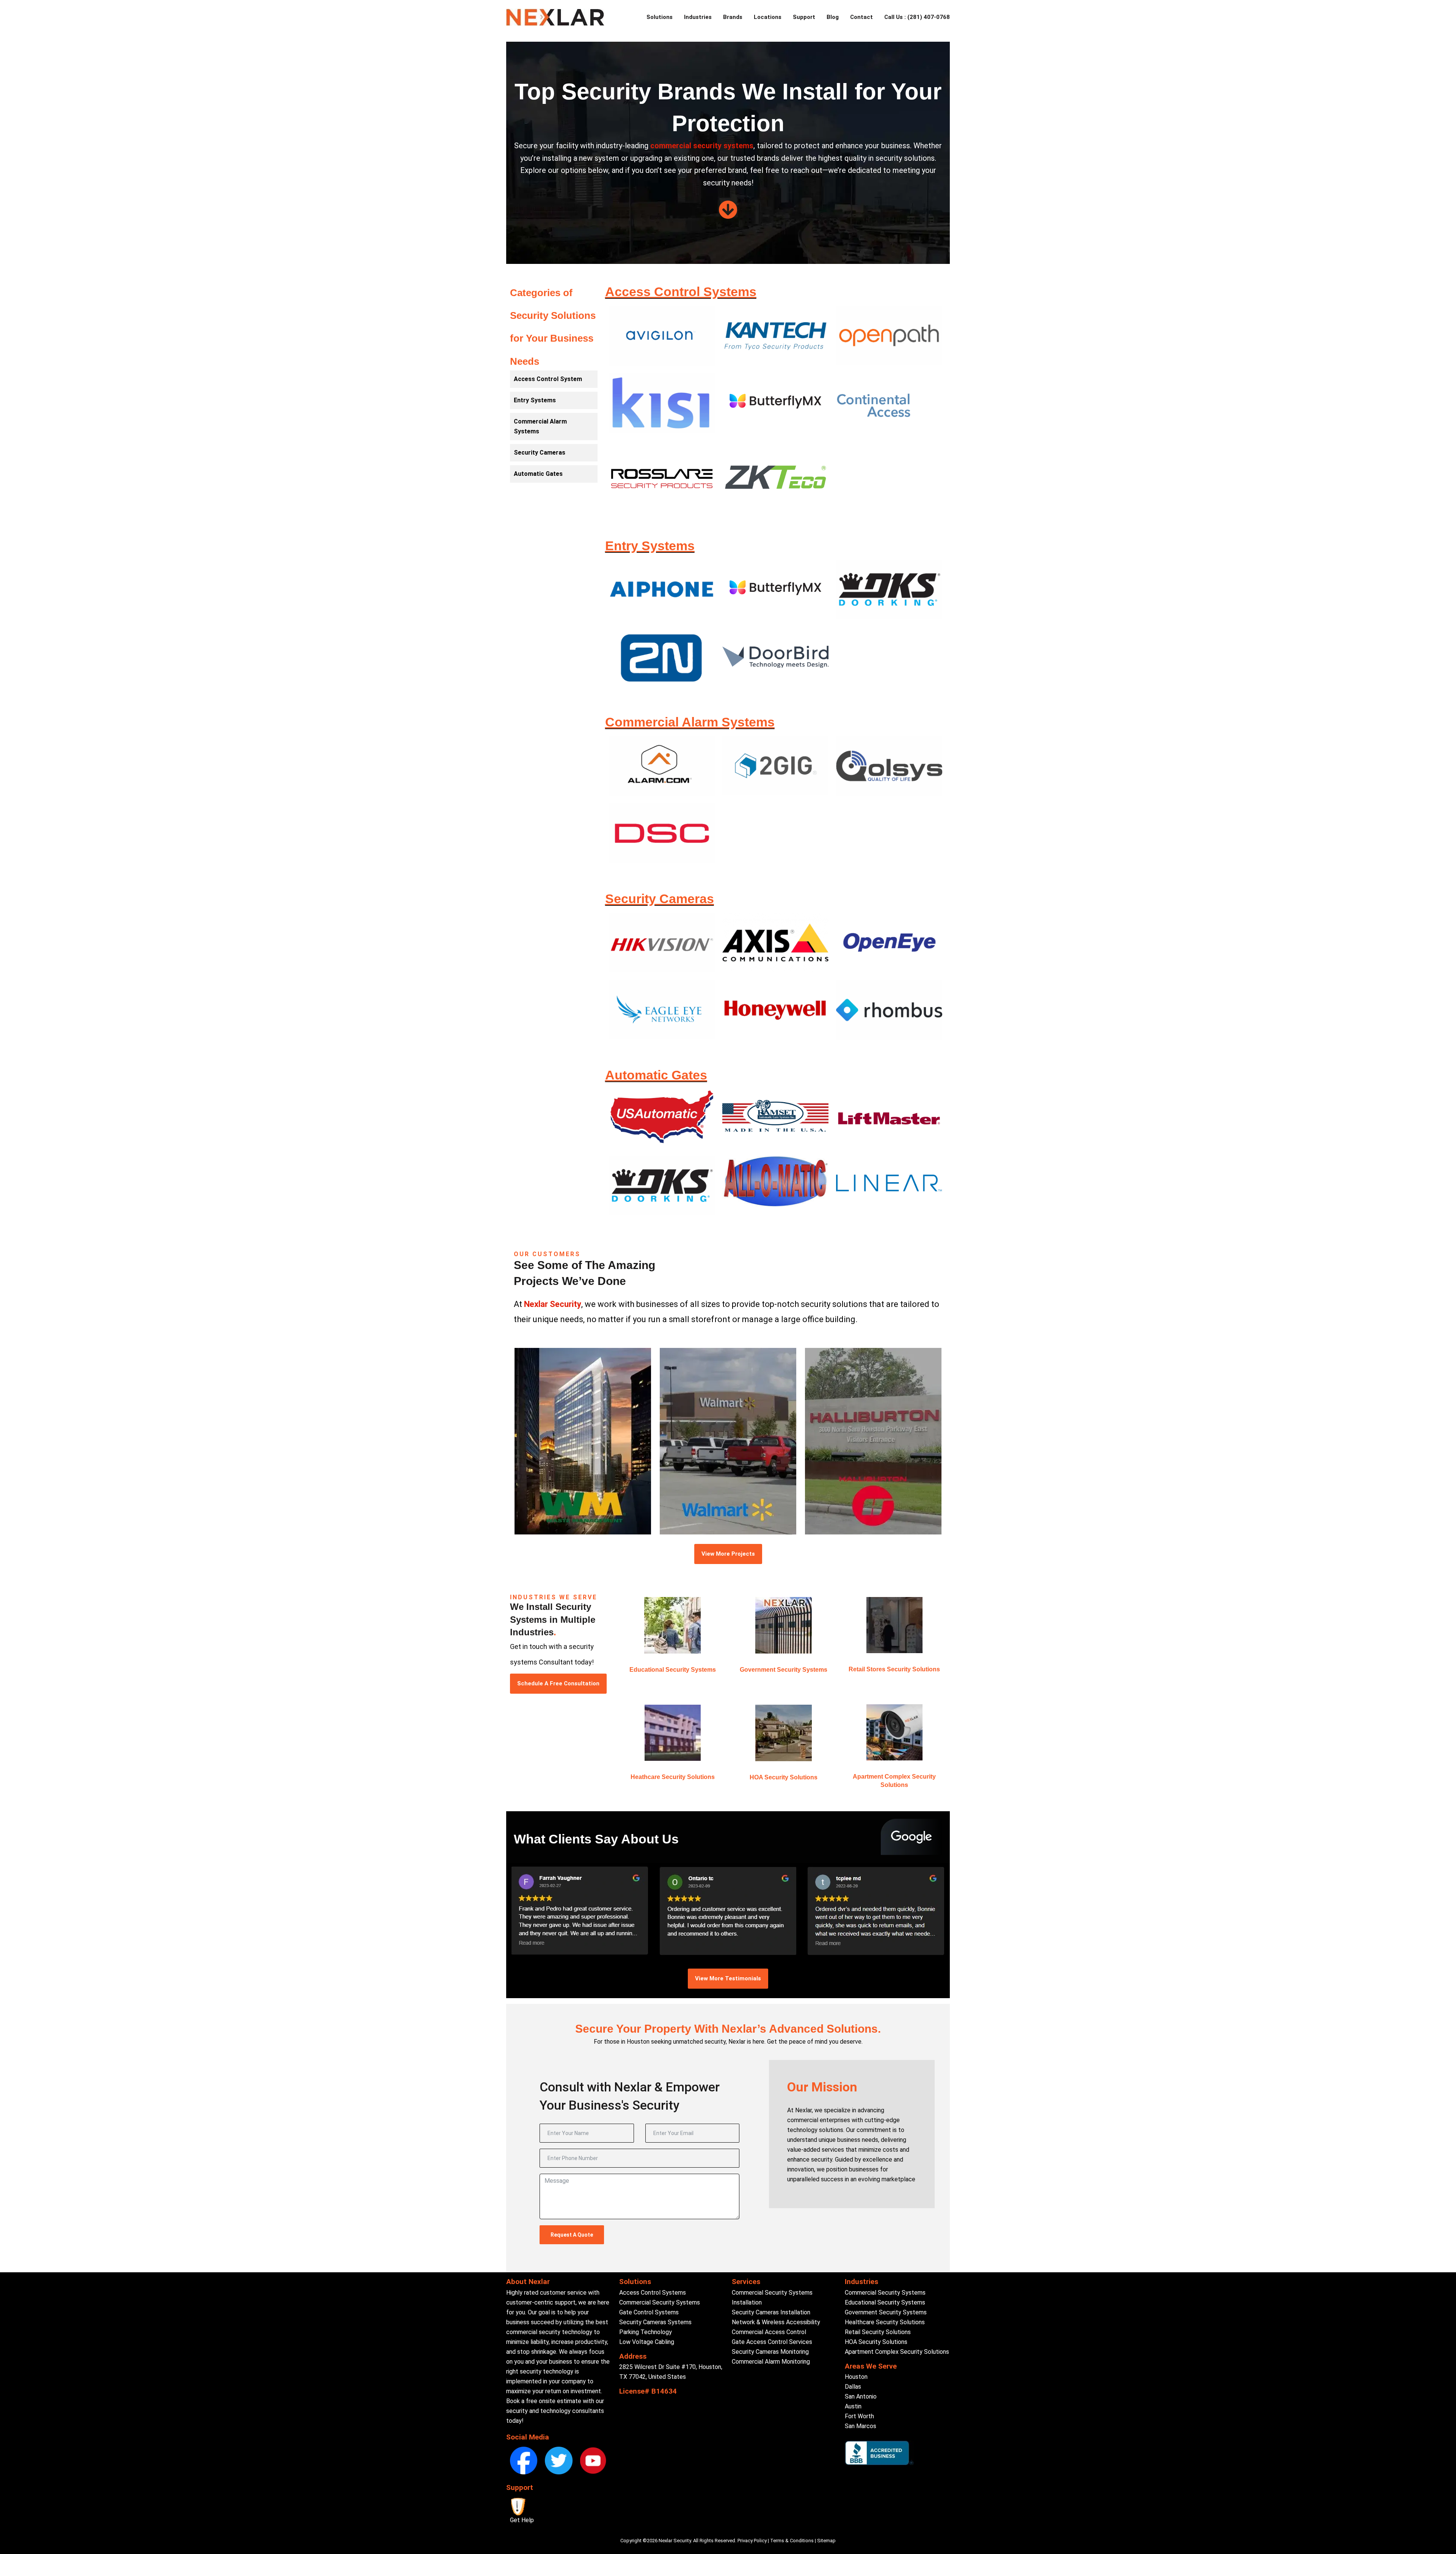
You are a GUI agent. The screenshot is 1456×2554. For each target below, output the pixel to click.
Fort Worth (859, 2416)
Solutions (660, 17)
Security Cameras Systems (655, 2322)
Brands (733, 17)
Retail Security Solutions (878, 2332)
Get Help (522, 2520)
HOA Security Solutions (784, 1777)
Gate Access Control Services (772, 2342)
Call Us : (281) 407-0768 (917, 17)
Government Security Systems (784, 1670)
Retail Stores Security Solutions (894, 1669)
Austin (853, 2406)
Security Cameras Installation (771, 2312)
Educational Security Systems (673, 1670)
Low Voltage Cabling (647, 2342)
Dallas (853, 2387)
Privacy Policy (752, 2541)
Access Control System (548, 379)
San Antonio (861, 2396)
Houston (856, 2377)
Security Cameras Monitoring (770, 2352)
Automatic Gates (538, 474)
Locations (768, 17)
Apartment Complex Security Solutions (897, 2352)
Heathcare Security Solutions (673, 1777)
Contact (861, 17)
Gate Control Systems (649, 2312)
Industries (698, 17)
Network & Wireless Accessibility (776, 2322)
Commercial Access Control (769, 2332)
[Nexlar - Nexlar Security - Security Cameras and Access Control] (555, 17)
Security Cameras (540, 453)
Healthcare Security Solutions (885, 2322)
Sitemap (826, 2541)
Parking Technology (646, 2332)
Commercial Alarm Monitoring (771, 2362)
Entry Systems (535, 400)
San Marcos (861, 2426)
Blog (833, 17)
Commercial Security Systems (660, 2302)
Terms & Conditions (792, 2541)
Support (804, 17)
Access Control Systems (653, 2293)
